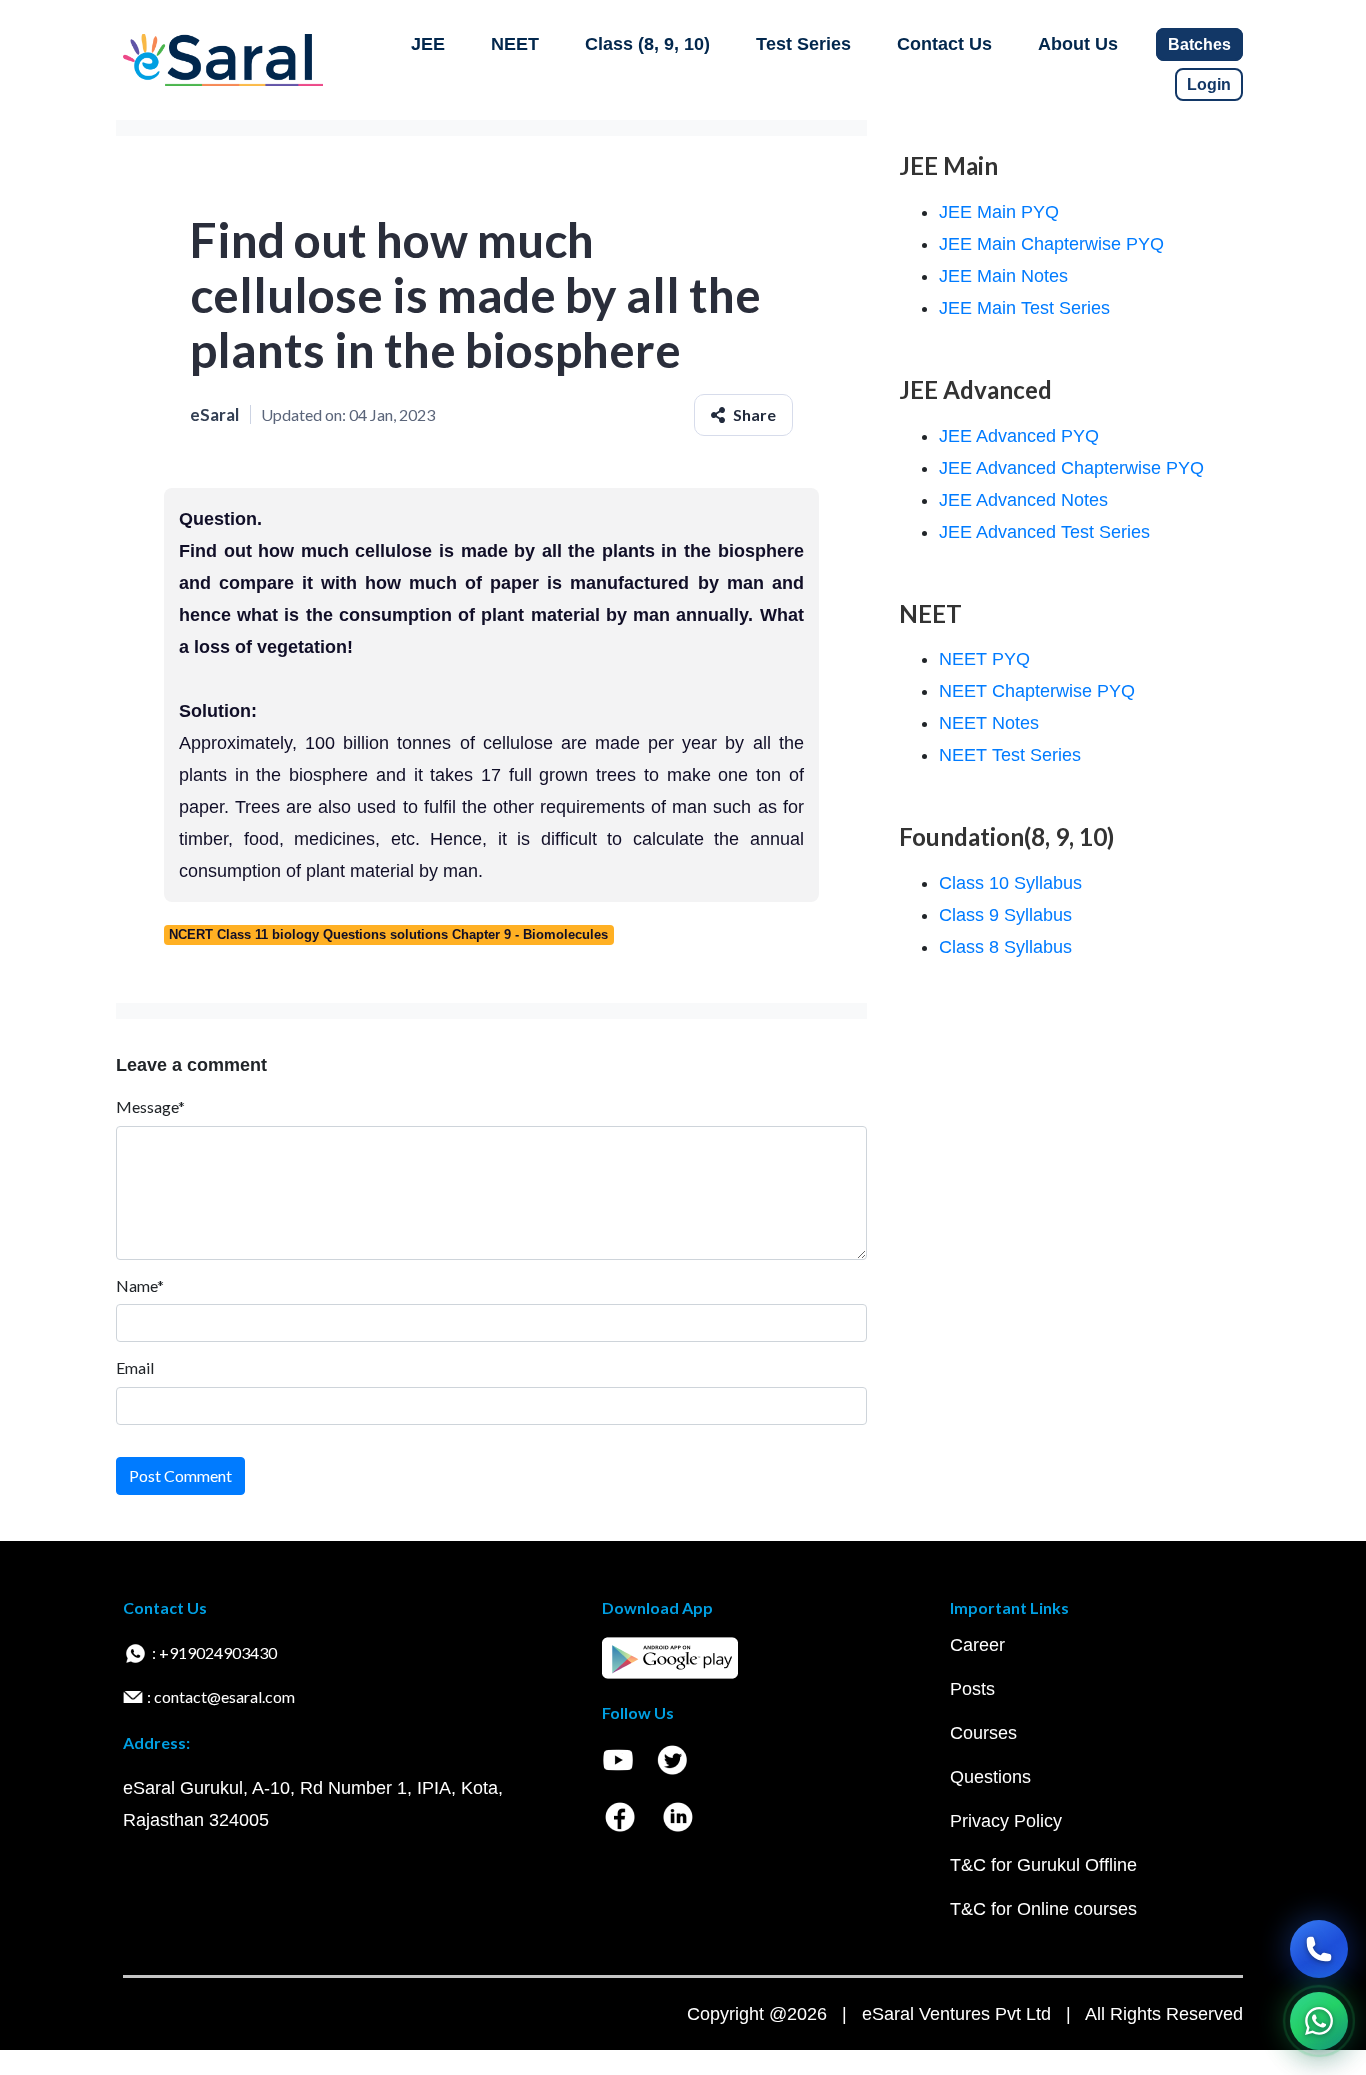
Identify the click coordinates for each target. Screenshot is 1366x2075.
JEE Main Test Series (1024, 308)
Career (977, 1645)
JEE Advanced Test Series (1044, 532)
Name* (140, 1285)
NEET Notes (989, 723)
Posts (972, 1689)
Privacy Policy (1006, 1821)
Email (135, 1367)
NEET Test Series (1010, 755)
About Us (1078, 44)
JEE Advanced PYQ (1019, 436)
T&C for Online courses (1043, 1909)
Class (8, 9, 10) (647, 44)
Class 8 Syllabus (1005, 947)
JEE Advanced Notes (1023, 500)
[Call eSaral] (1319, 1949)
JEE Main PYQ (999, 212)
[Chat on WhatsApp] (1319, 2021)
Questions (990, 1777)
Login (1209, 84)
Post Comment (180, 1475)
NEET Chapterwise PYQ (1037, 691)
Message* (150, 1106)
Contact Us (944, 44)
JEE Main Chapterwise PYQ (1051, 244)
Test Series (803, 44)
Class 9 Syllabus (1005, 915)
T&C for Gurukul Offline (1043, 1865)
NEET (515, 44)
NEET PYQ (984, 659)
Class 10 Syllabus (1010, 883)
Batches (1199, 44)
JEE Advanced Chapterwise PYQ (1071, 468)
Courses (983, 1733)
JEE (428, 44)
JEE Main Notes (1003, 276)
